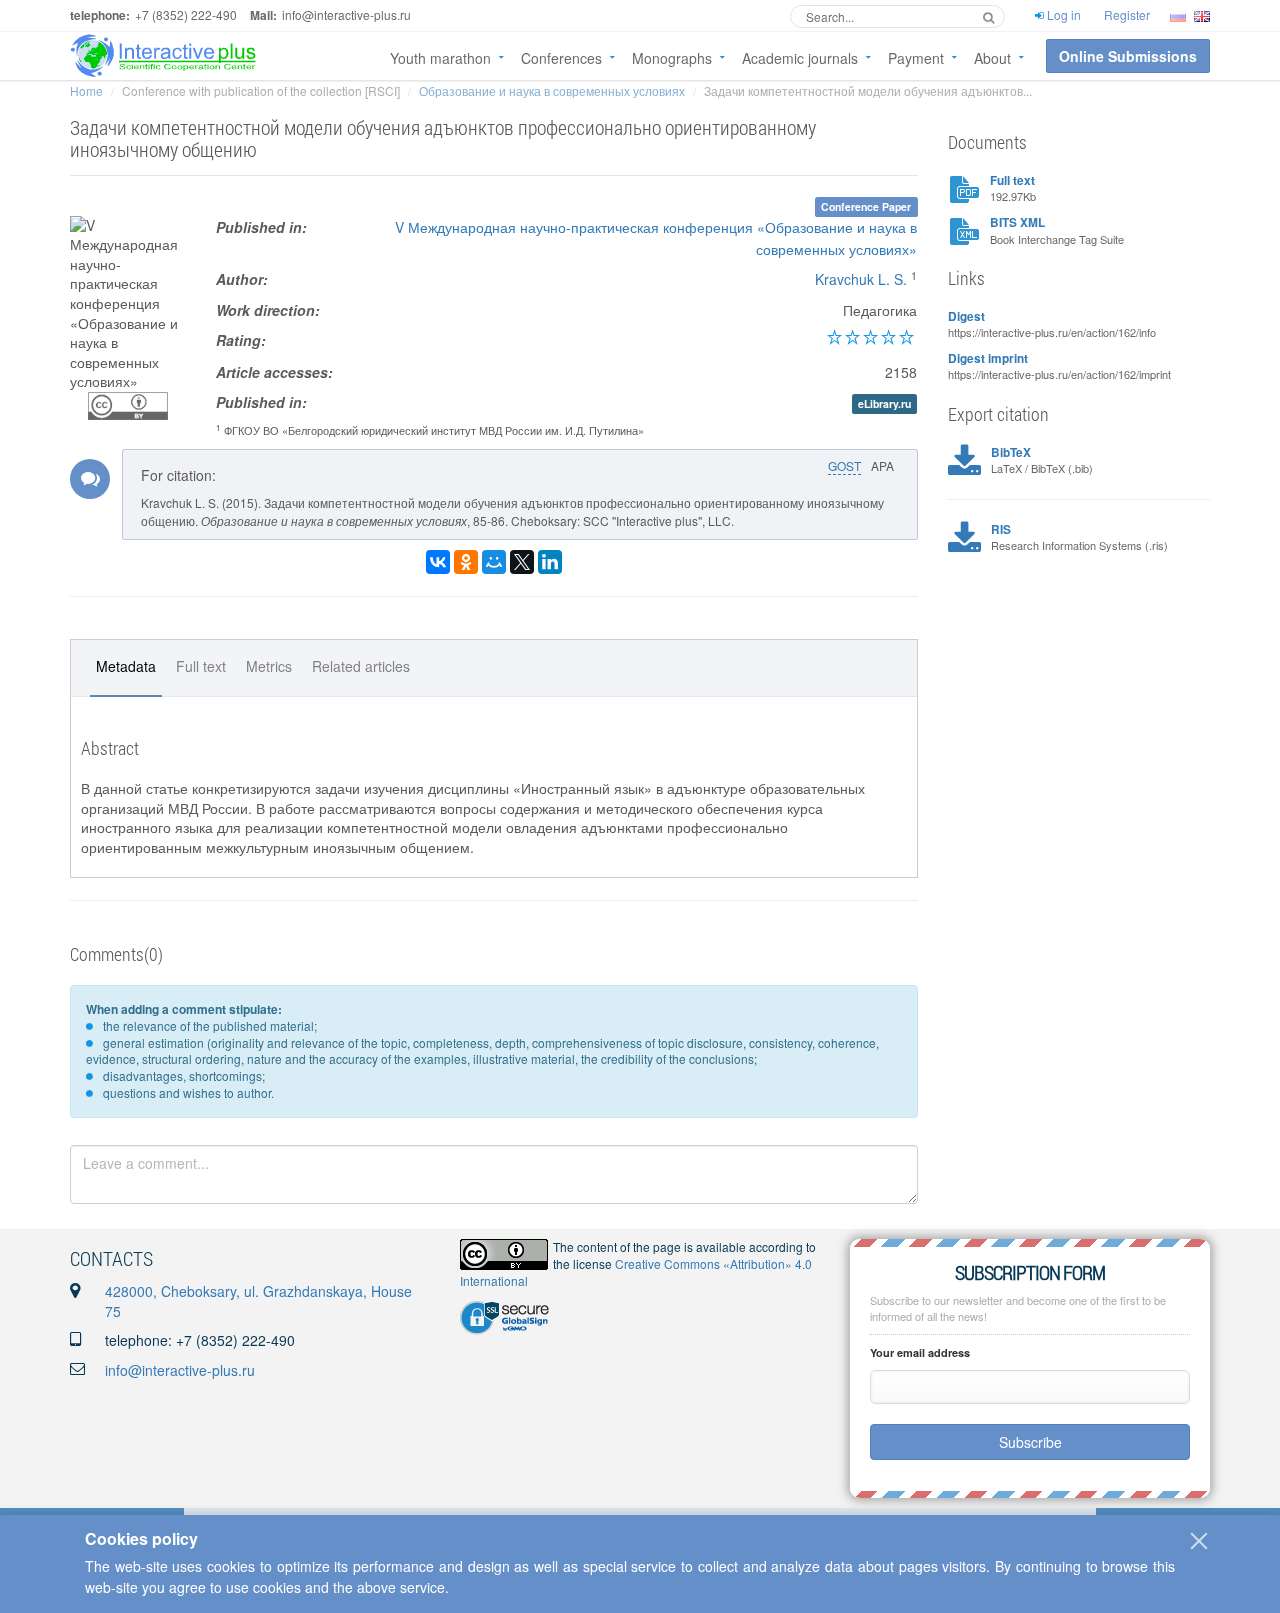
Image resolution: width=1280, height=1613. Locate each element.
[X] (522, 562)
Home (86, 90)
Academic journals (800, 58)
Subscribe (1030, 1442)
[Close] (1199, 1541)
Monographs (672, 58)
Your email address (920, 1352)
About (992, 58)
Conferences (561, 58)
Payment (916, 58)
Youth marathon (440, 58)
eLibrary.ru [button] (884, 403)
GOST (844, 465)
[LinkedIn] (550, 562)
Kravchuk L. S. (861, 279)
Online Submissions (1128, 56)
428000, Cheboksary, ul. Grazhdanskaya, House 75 (258, 1301)
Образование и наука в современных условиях (552, 90)
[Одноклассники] (466, 562)
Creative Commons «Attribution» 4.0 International (636, 1272)
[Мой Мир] (494, 562)
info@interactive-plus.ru (180, 1370)
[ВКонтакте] (438, 562)
